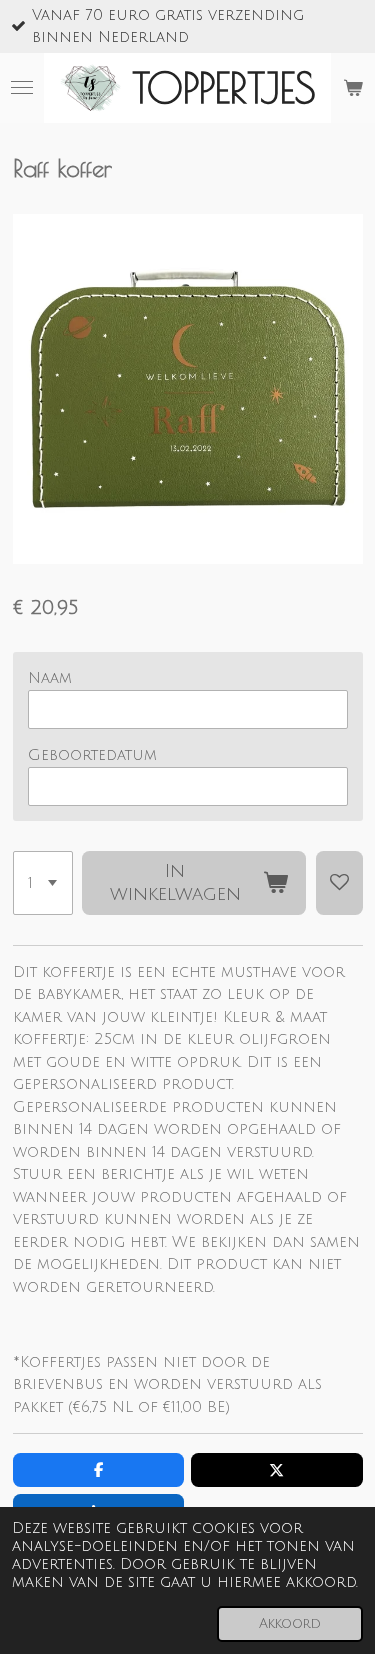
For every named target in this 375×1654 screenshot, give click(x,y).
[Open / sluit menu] (22, 88)
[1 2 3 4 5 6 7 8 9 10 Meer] (43, 883)
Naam (50, 678)
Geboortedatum (92, 755)
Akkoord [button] (290, 1623)
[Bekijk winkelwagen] (353, 88)
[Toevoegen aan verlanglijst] (339, 883)
